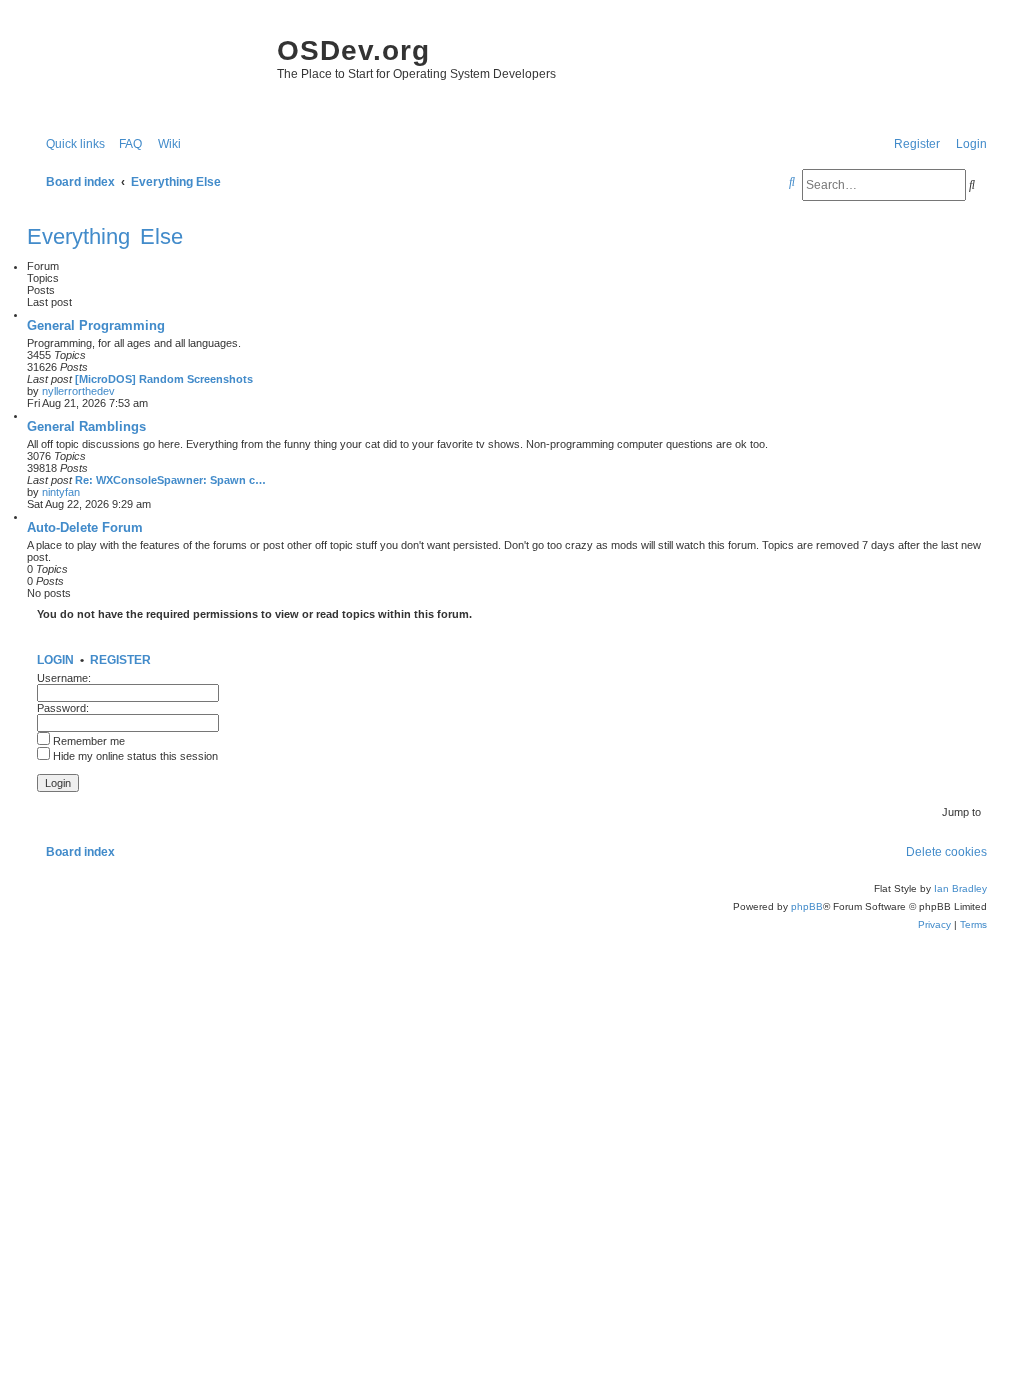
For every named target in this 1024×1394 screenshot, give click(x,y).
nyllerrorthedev (78, 391)
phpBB (807, 906)
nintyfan (61, 492)
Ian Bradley (960, 888)
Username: (64, 678)
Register (120, 660)
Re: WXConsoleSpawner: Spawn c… (170, 480)
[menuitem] (126, 144)
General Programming (96, 325)
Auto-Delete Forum (85, 527)
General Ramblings (86, 426)
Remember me (87, 741)
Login (55, 660)
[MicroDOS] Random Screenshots (164, 379)
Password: (63, 708)
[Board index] (147, 70)
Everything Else (105, 236)
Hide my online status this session (134, 756)
